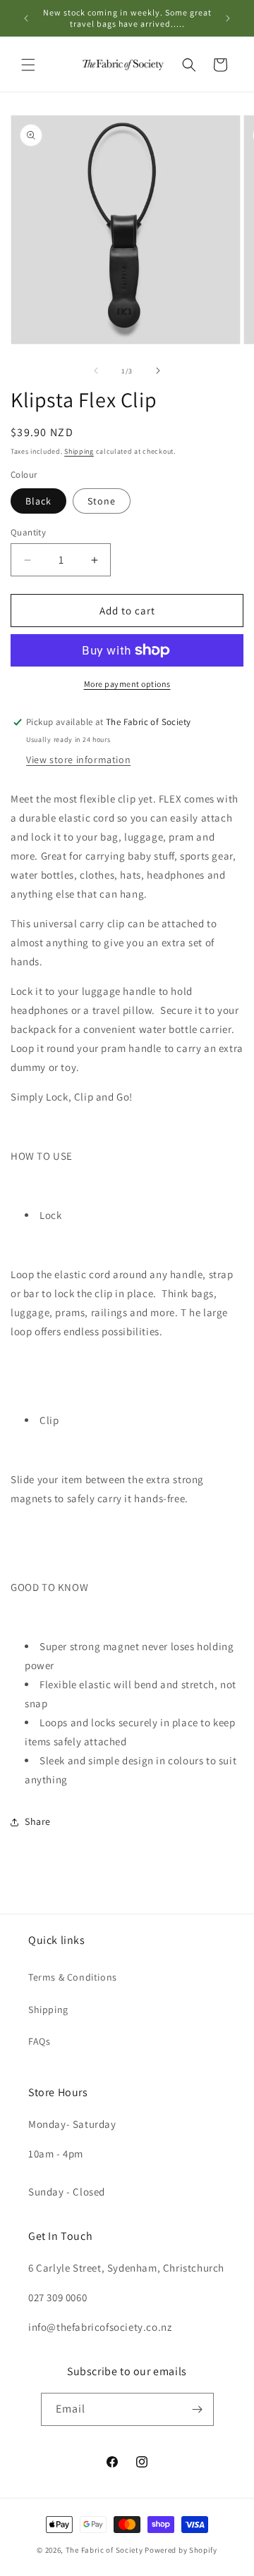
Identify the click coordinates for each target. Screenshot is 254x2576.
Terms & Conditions (73, 1977)
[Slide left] (96, 371)
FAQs (39, 2041)
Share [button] (38, 1821)
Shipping (79, 451)
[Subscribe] (198, 2409)
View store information (78, 760)
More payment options (127, 684)
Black (38, 501)
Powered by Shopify (181, 2550)
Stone (102, 501)
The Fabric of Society (104, 2550)
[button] (28, 65)
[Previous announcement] (26, 18)
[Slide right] (158, 371)
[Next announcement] (228, 18)
